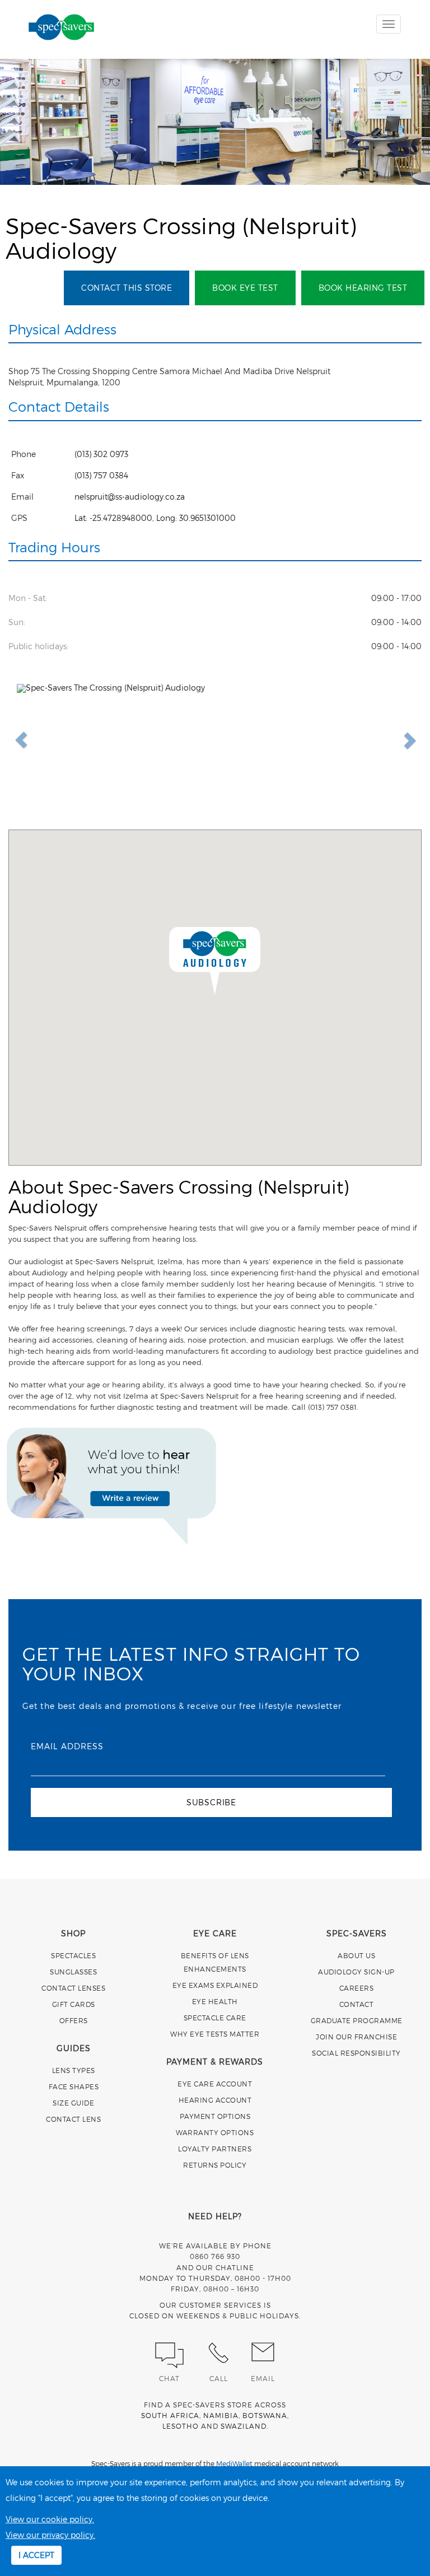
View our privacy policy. (50, 2535)
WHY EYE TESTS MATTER (215, 2034)
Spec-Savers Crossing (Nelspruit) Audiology (181, 237)
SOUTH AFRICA (170, 2415)
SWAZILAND (244, 2426)
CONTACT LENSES (73, 1988)
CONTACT (357, 2004)
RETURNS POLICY (215, 2165)
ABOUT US (356, 1955)
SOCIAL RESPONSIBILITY (356, 2053)
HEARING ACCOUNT (215, 2100)
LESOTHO (181, 2426)
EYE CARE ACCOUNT (215, 2084)
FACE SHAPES (74, 2086)
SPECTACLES (73, 1955)
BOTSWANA (265, 2415)
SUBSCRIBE (211, 1802)
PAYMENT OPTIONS (215, 2116)
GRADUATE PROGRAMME (357, 2020)
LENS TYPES (74, 2070)
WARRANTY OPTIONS (215, 2132)
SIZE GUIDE (73, 2103)
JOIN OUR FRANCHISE (356, 2037)
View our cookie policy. (50, 2519)
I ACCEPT (36, 2555)
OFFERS (74, 2020)
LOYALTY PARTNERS (215, 2149)
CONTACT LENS (73, 2119)
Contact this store (127, 288)
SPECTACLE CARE (215, 2018)
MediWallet (234, 2463)
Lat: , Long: (155, 518)
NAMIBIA (221, 2415)
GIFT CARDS (74, 2004)
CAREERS (357, 1988)
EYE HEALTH (215, 2001)
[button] (215, 960)
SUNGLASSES (73, 1972)
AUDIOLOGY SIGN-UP (356, 1972)
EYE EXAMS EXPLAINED (215, 1985)
